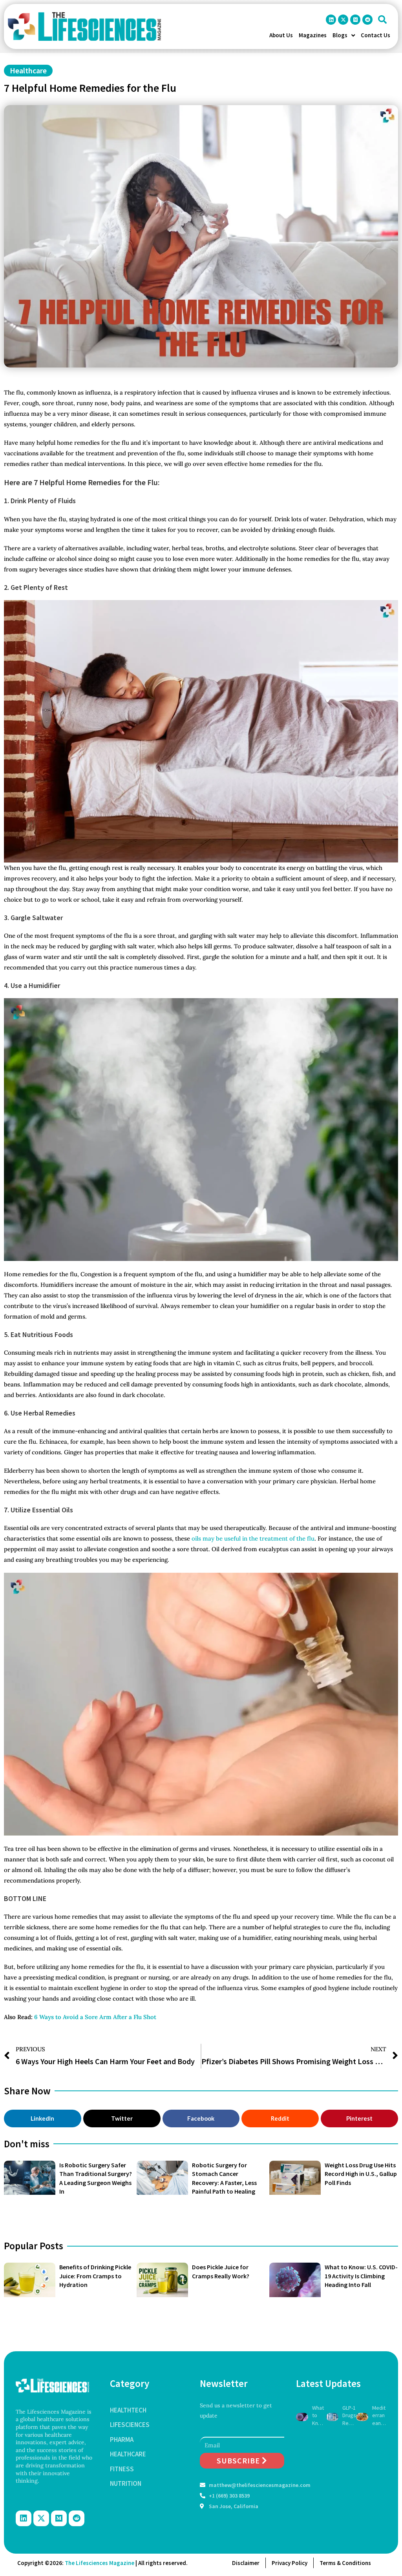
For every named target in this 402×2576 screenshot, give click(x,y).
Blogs (340, 35)
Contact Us (376, 35)
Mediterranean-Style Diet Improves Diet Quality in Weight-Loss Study (379, 2416)
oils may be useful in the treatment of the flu (253, 1538)
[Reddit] (367, 20)
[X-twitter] (343, 20)
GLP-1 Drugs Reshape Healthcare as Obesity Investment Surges (349, 2416)
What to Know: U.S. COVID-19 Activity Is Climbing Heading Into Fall (361, 2276)
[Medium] (355, 20)
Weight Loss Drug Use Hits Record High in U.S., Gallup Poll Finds (361, 2174)
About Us (281, 35)
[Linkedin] (331, 20)
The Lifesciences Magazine (100, 2563)
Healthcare (28, 70)
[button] (382, 20)
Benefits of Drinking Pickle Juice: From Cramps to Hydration (95, 2276)
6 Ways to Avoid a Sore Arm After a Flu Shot (95, 2017)
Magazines (313, 35)
